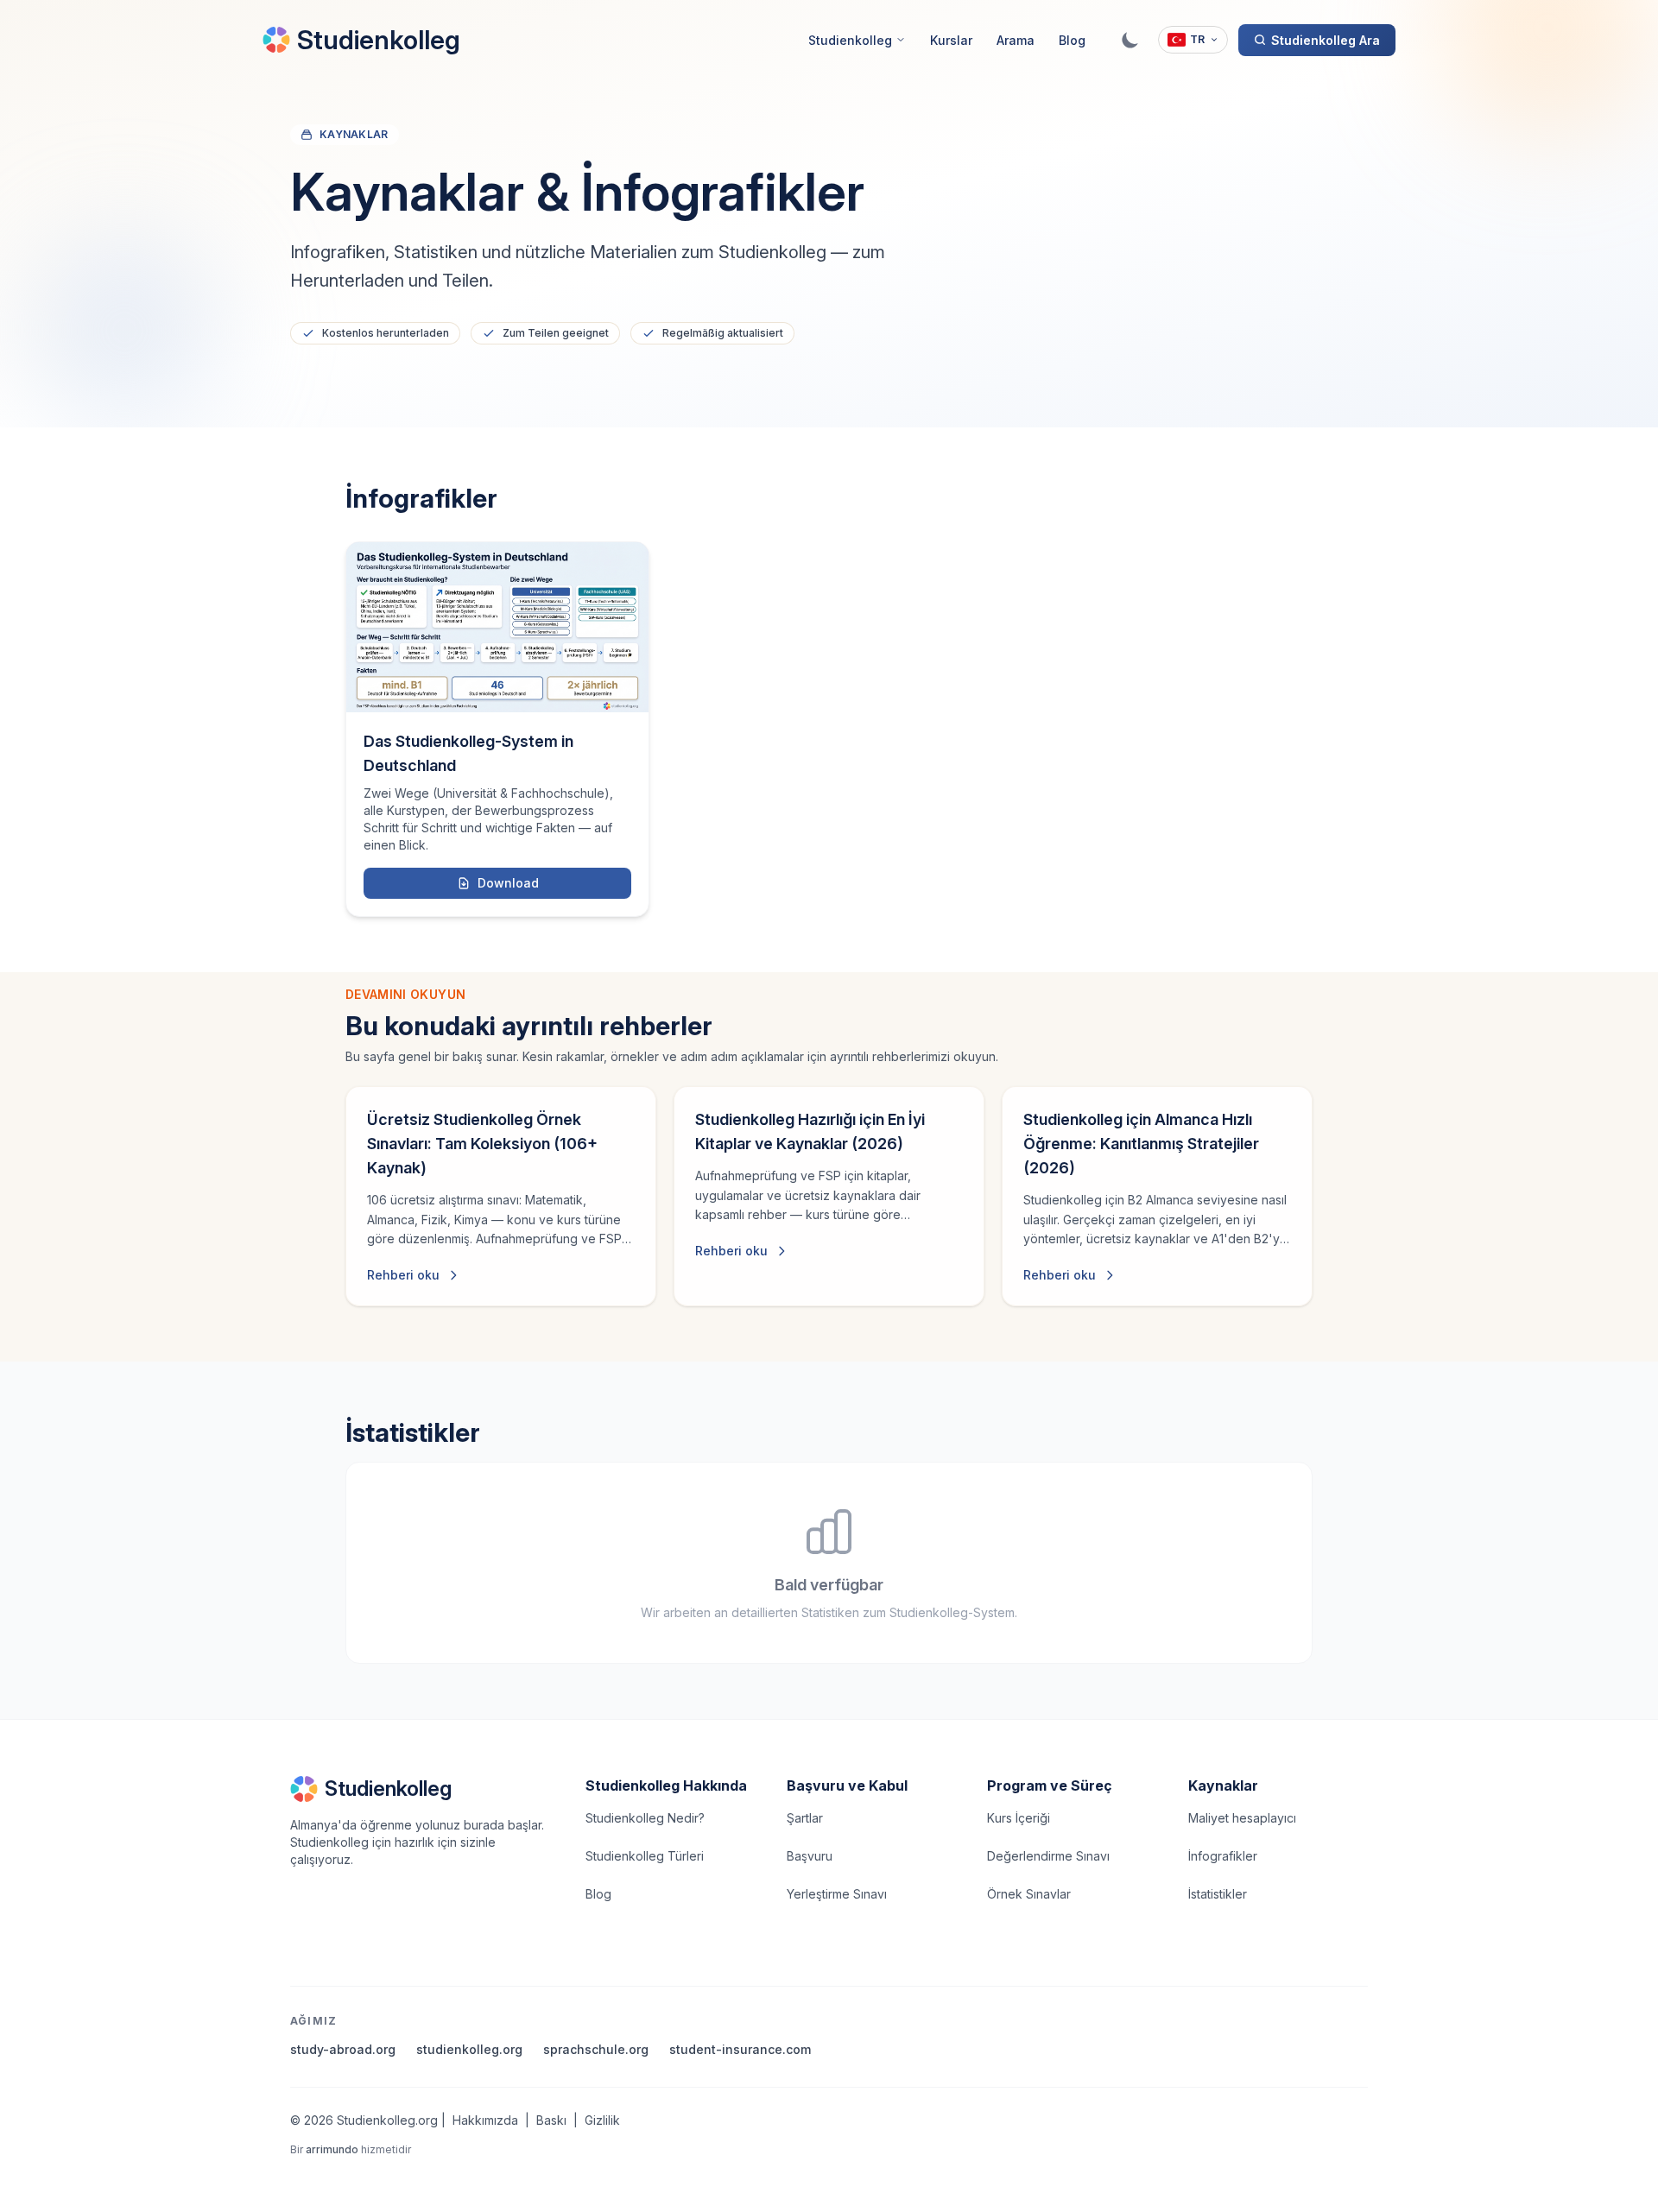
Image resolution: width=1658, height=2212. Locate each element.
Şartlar (805, 1818)
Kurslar (951, 40)
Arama (1016, 40)
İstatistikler (1218, 1894)
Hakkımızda (485, 2120)
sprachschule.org (596, 2049)
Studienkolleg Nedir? (645, 1818)
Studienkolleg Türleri (645, 1856)
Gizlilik (602, 2120)
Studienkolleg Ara (1326, 40)
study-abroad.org (343, 2049)
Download (508, 883)
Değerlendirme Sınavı (1048, 1856)
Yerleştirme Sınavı (837, 1894)
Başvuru (810, 1856)
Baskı (551, 2120)
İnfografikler (1223, 1856)
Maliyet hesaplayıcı (1242, 1818)
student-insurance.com (740, 2049)
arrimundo (332, 2149)
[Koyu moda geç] (1130, 40)
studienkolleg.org (469, 2049)
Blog (1072, 40)
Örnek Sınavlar (1029, 1894)
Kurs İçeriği (1019, 1818)
